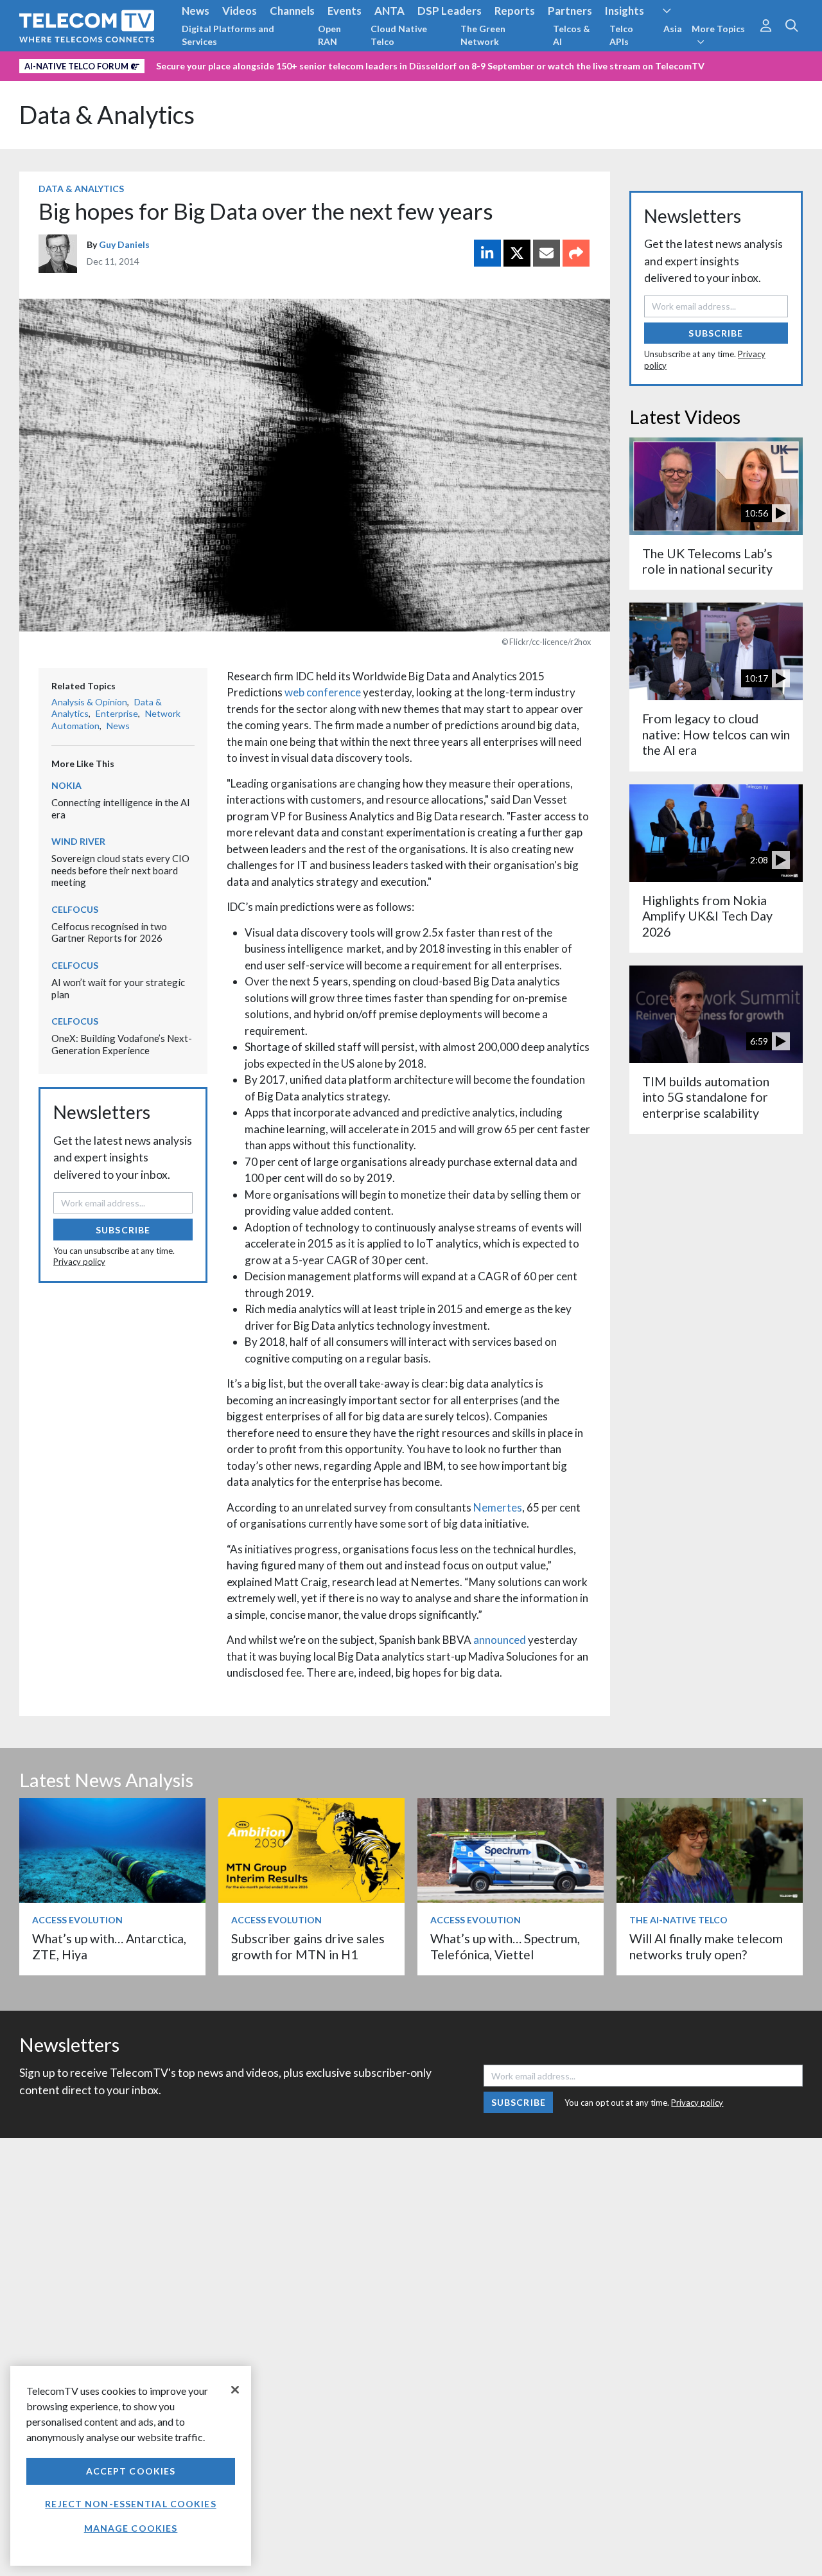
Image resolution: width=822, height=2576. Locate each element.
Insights (625, 11)
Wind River (78, 841)
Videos (240, 11)
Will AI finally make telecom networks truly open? (706, 1946)
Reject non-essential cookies (130, 2504)
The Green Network (483, 35)
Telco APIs (621, 35)
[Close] (235, 2390)
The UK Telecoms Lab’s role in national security (707, 561)
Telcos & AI (572, 35)
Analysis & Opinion (89, 702)
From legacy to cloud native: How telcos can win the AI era (716, 734)
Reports (515, 11)
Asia (673, 29)
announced (500, 1640)
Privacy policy (79, 1262)
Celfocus (75, 909)
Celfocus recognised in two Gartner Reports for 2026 (109, 932)
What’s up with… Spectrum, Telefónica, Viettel (505, 1946)
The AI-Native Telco (678, 1920)
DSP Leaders (450, 11)
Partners (570, 11)
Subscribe (123, 1230)
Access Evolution (77, 1920)
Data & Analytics (107, 115)
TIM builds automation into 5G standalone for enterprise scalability (706, 1097)
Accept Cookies (131, 2471)
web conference (323, 692)
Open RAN (329, 35)
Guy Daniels (124, 244)
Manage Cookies (131, 2528)
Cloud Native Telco (399, 35)
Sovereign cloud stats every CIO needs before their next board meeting (120, 870)
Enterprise (117, 713)
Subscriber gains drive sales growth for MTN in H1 (308, 1946)
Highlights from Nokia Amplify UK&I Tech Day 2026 (707, 916)
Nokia (66, 785)
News (196, 11)
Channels (292, 11)
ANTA (389, 11)
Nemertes (498, 1507)
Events (345, 11)
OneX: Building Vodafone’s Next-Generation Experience (122, 1044)
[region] (131, 2466)
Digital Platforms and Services (228, 35)
